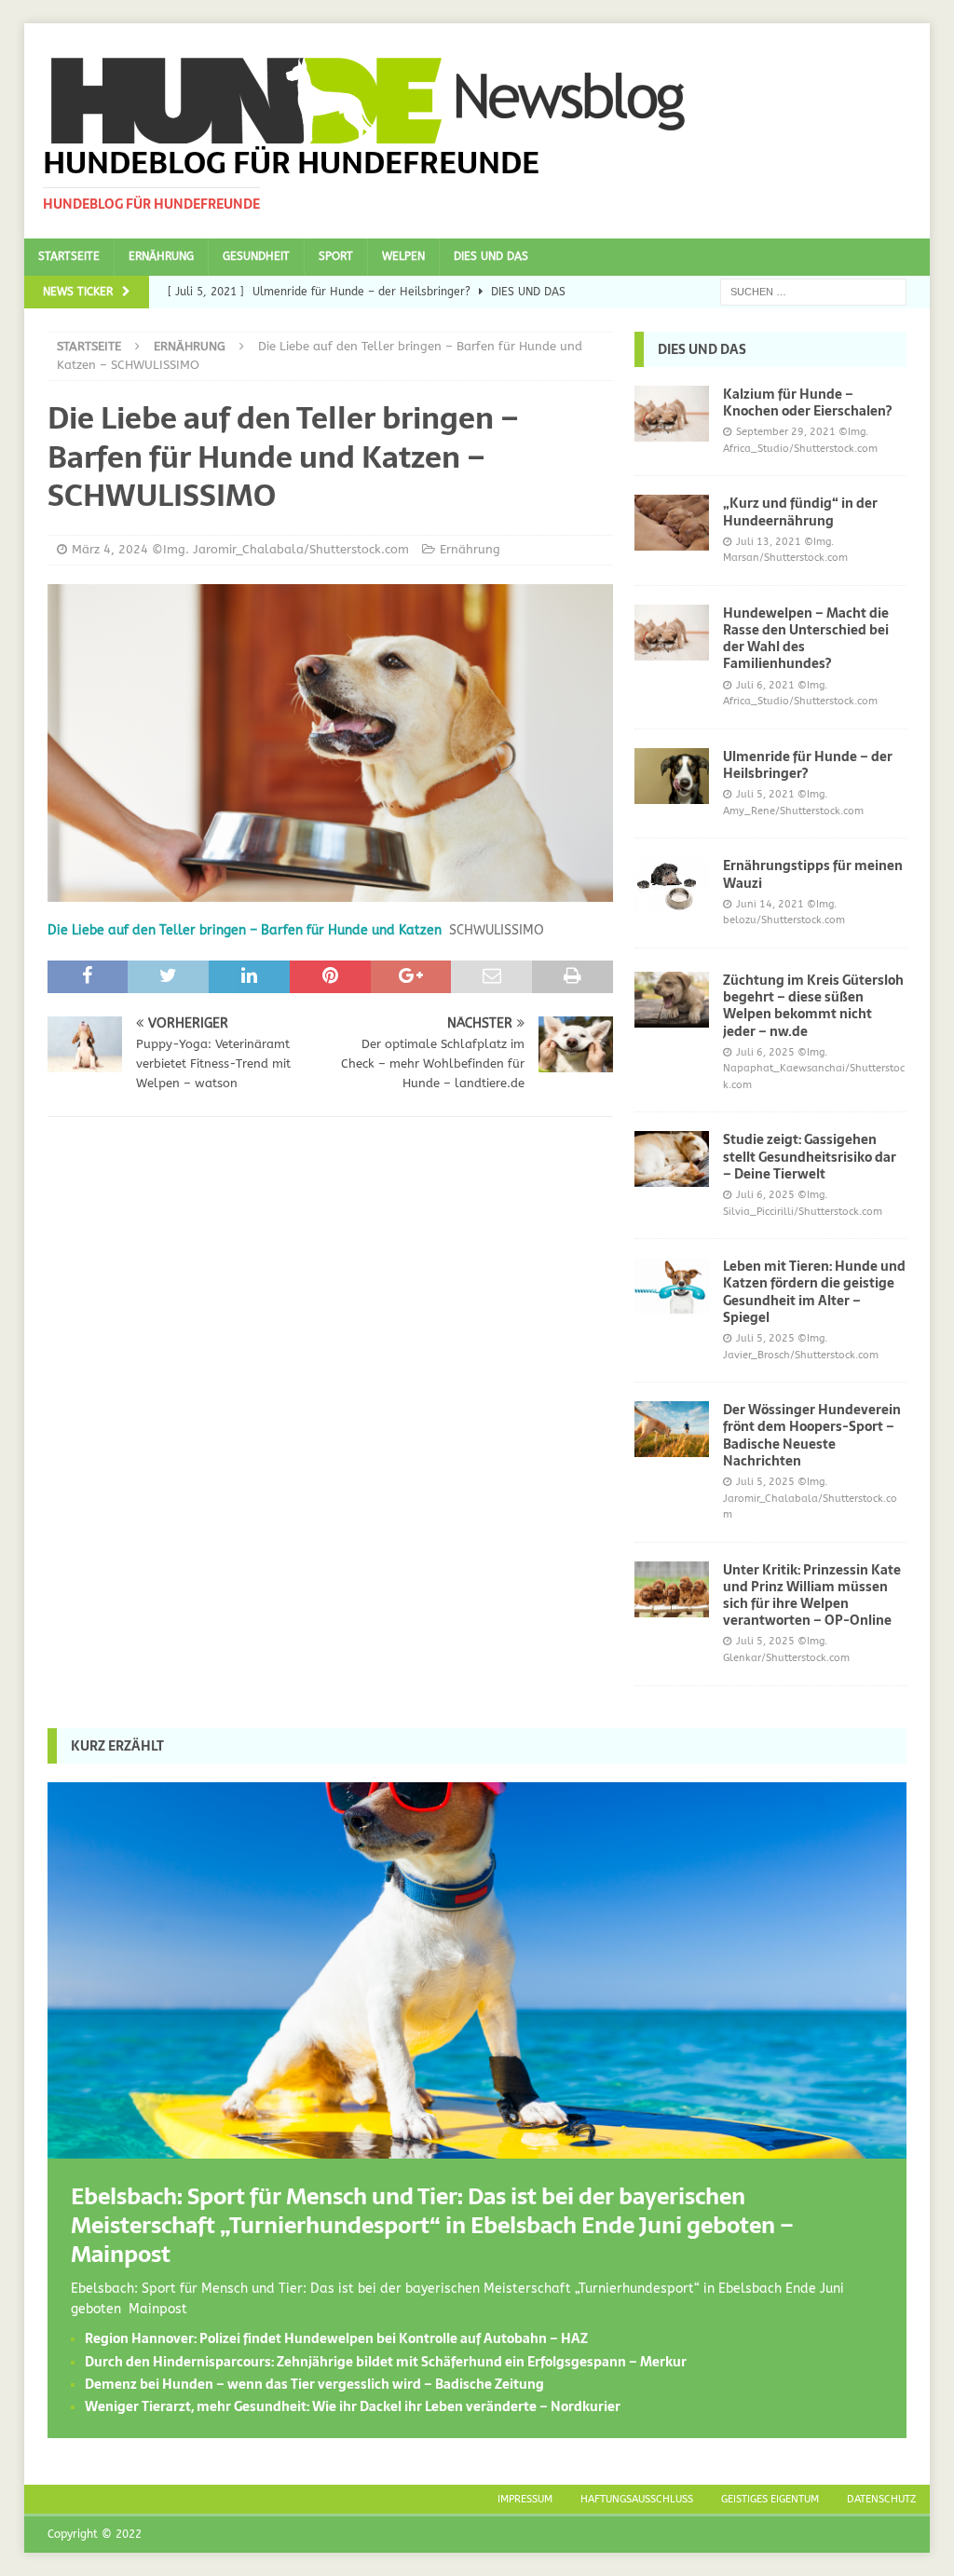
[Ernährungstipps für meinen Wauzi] (672, 885)
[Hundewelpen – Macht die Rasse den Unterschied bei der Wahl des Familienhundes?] (672, 633)
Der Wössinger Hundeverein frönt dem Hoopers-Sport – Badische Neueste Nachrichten (812, 1435)
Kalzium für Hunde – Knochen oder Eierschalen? (807, 402)
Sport (336, 256)
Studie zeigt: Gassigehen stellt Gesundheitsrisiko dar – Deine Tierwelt (810, 1156)
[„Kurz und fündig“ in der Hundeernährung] (672, 523)
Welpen (403, 256)
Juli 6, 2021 (765, 685)
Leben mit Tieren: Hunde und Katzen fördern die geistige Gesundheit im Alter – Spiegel (814, 1292)
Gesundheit (256, 256)
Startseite (69, 256)
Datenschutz (881, 2499)
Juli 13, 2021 (769, 542)
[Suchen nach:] (813, 291)
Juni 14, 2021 (770, 904)
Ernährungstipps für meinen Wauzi (813, 874)
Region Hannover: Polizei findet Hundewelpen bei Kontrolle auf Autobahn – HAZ (336, 2338)
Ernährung (161, 256)
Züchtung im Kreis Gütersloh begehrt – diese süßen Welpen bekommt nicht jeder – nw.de (813, 1006)
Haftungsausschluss (637, 2499)
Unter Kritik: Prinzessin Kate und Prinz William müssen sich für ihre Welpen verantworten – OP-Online (812, 1595)
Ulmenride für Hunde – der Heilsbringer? (808, 765)
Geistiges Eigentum (770, 2499)
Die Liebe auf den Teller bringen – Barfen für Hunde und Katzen (245, 930)
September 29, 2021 (786, 432)
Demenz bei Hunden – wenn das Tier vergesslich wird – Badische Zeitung (314, 2384)
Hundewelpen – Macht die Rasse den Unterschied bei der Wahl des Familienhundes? (806, 639)
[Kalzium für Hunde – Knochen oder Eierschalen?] (672, 414)
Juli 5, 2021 (765, 794)
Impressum (525, 2499)
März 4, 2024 (110, 549)
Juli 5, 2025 (765, 1338)
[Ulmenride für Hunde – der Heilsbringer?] (672, 776)
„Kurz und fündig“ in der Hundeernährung (800, 511)
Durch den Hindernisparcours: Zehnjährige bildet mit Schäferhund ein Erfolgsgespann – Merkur (386, 2362)
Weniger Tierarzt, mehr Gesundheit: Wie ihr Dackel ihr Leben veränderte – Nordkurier (353, 2406)
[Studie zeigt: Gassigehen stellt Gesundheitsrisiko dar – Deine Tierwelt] (672, 1159)
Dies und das (491, 256)
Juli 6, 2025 (765, 1052)
